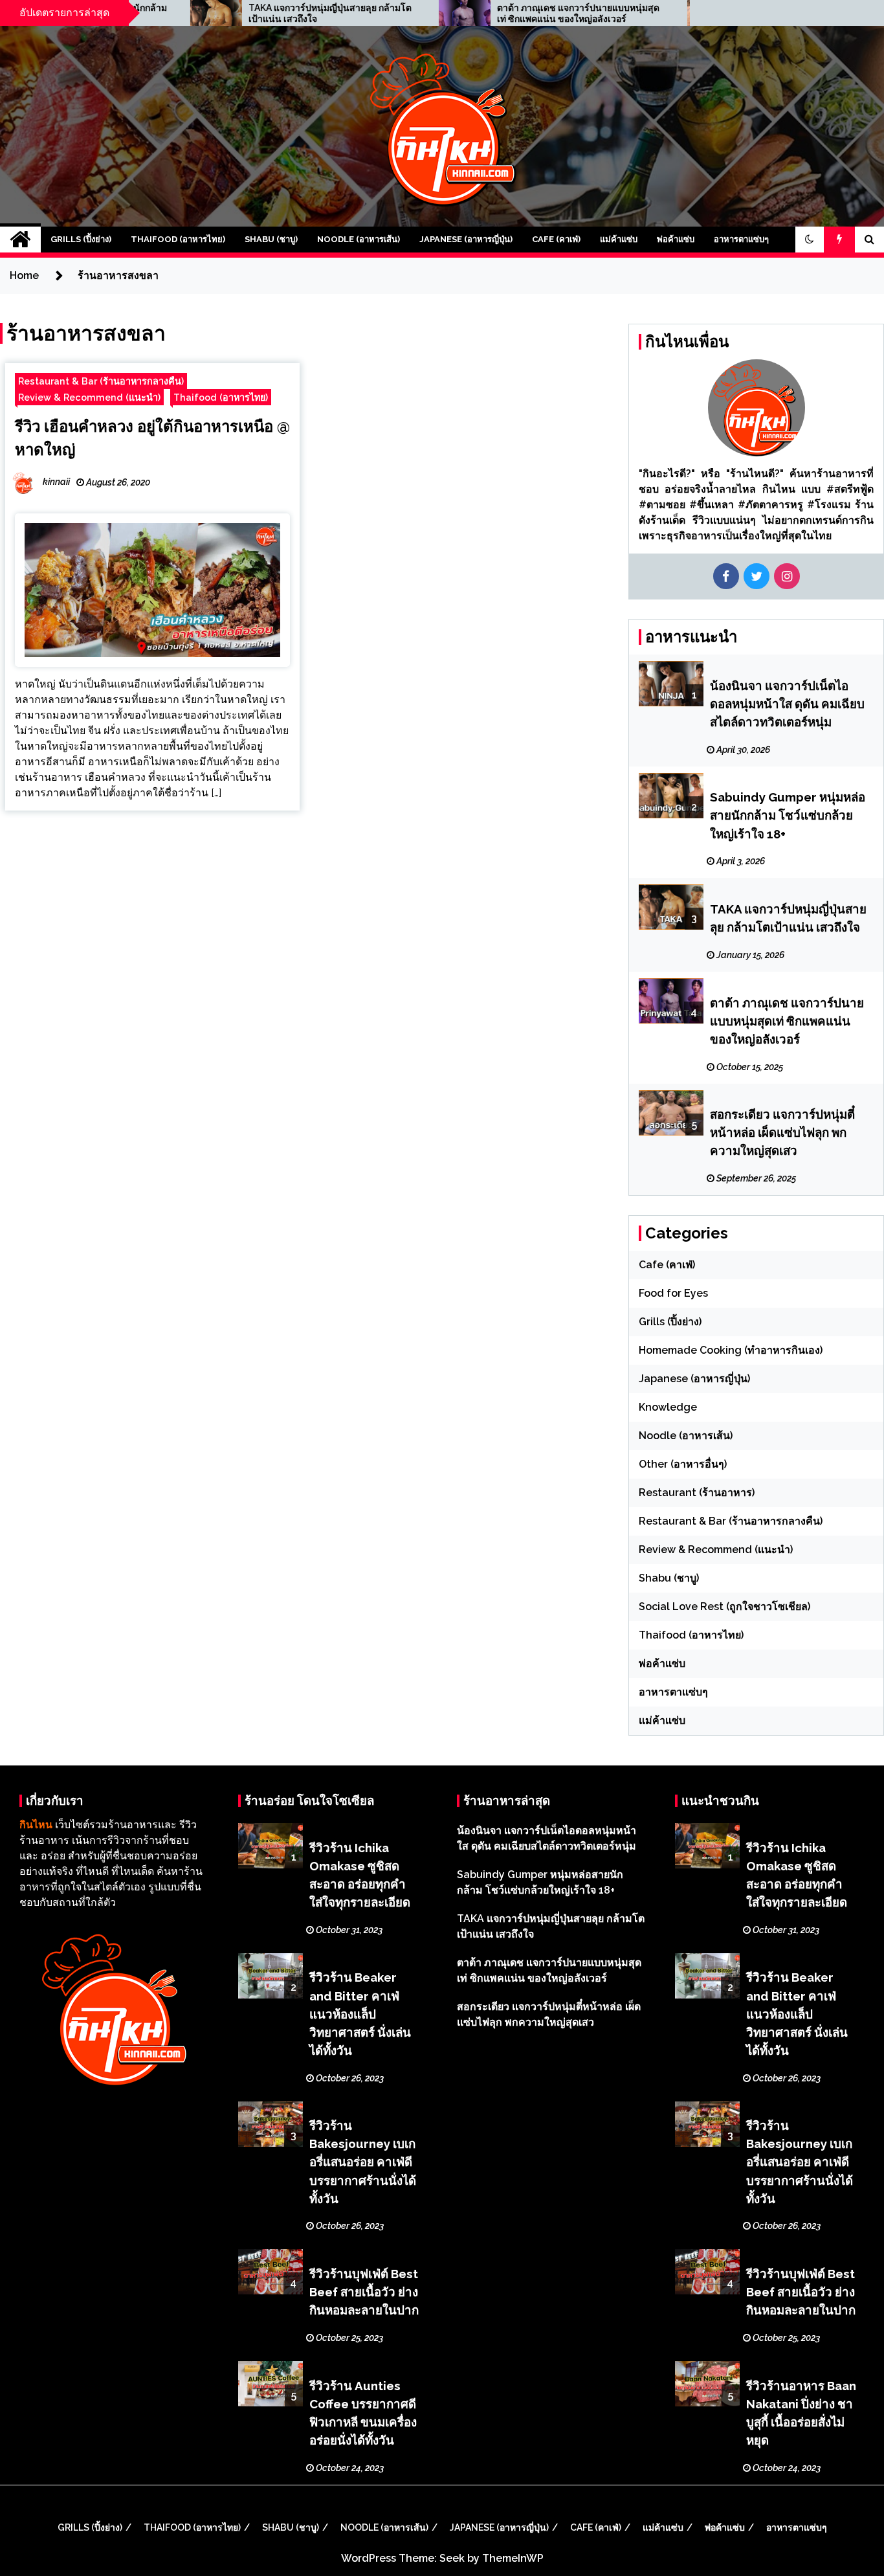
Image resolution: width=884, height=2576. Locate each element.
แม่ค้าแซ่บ (619, 239)
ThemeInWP (513, 2558)
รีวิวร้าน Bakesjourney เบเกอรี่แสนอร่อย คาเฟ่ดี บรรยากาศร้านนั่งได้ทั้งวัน (363, 2162)
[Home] (20, 240)
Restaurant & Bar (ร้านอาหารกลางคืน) (101, 381)
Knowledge (668, 1407)
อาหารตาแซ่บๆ (741, 239)
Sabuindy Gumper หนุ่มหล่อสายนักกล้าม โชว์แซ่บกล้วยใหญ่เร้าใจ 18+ (788, 815)
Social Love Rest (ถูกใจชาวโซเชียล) (724, 1607)
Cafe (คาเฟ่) (556, 239)
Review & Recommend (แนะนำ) (89, 397)
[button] (810, 240)
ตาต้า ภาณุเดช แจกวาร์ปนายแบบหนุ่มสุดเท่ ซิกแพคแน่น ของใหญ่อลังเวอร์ (476, 13)
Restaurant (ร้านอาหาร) (697, 1493)
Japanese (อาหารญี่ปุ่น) (466, 239)
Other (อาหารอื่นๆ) (683, 1464)
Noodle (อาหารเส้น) (359, 239)
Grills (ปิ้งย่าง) (81, 239)
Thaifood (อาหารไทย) (178, 239)
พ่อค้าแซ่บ (676, 239)
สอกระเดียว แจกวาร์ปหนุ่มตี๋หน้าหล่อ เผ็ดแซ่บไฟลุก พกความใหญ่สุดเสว (782, 1132)
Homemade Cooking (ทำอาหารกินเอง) (731, 1350)
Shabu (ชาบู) (271, 239)
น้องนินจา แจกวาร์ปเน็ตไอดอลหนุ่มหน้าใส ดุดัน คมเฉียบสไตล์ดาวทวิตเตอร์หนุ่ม (787, 704)
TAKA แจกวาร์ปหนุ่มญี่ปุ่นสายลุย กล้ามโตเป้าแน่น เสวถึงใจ (228, 13)
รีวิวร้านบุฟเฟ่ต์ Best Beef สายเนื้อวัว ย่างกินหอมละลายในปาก (364, 2292)
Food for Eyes (673, 1293)
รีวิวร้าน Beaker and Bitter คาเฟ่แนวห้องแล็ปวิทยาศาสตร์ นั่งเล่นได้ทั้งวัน (360, 2013)
